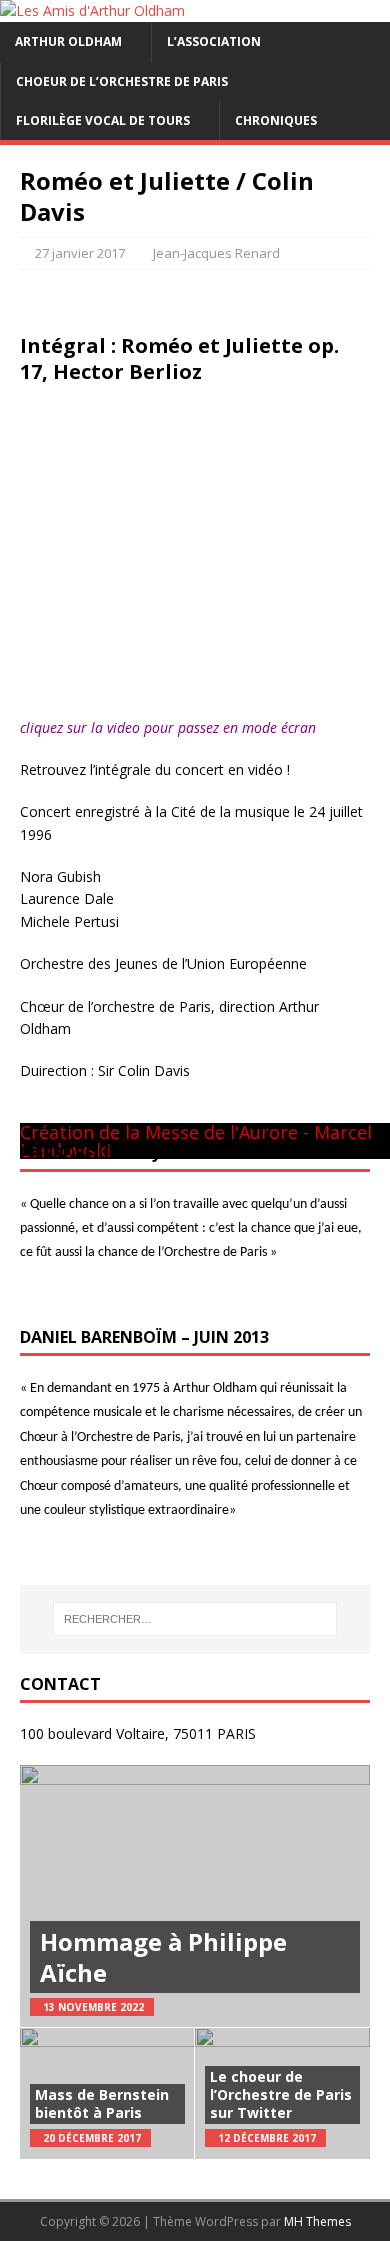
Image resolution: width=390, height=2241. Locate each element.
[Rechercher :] (195, 1619)
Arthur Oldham (68, 41)
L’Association (214, 41)
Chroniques (276, 120)
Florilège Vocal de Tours (103, 120)
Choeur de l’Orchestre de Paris (122, 81)
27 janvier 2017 (80, 253)
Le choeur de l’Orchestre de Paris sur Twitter (281, 2094)
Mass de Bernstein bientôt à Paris (102, 2103)
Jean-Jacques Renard (216, 253)
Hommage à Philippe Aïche (163, 1957)
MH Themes (317, 2221)
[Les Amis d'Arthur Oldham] (92, 10)
